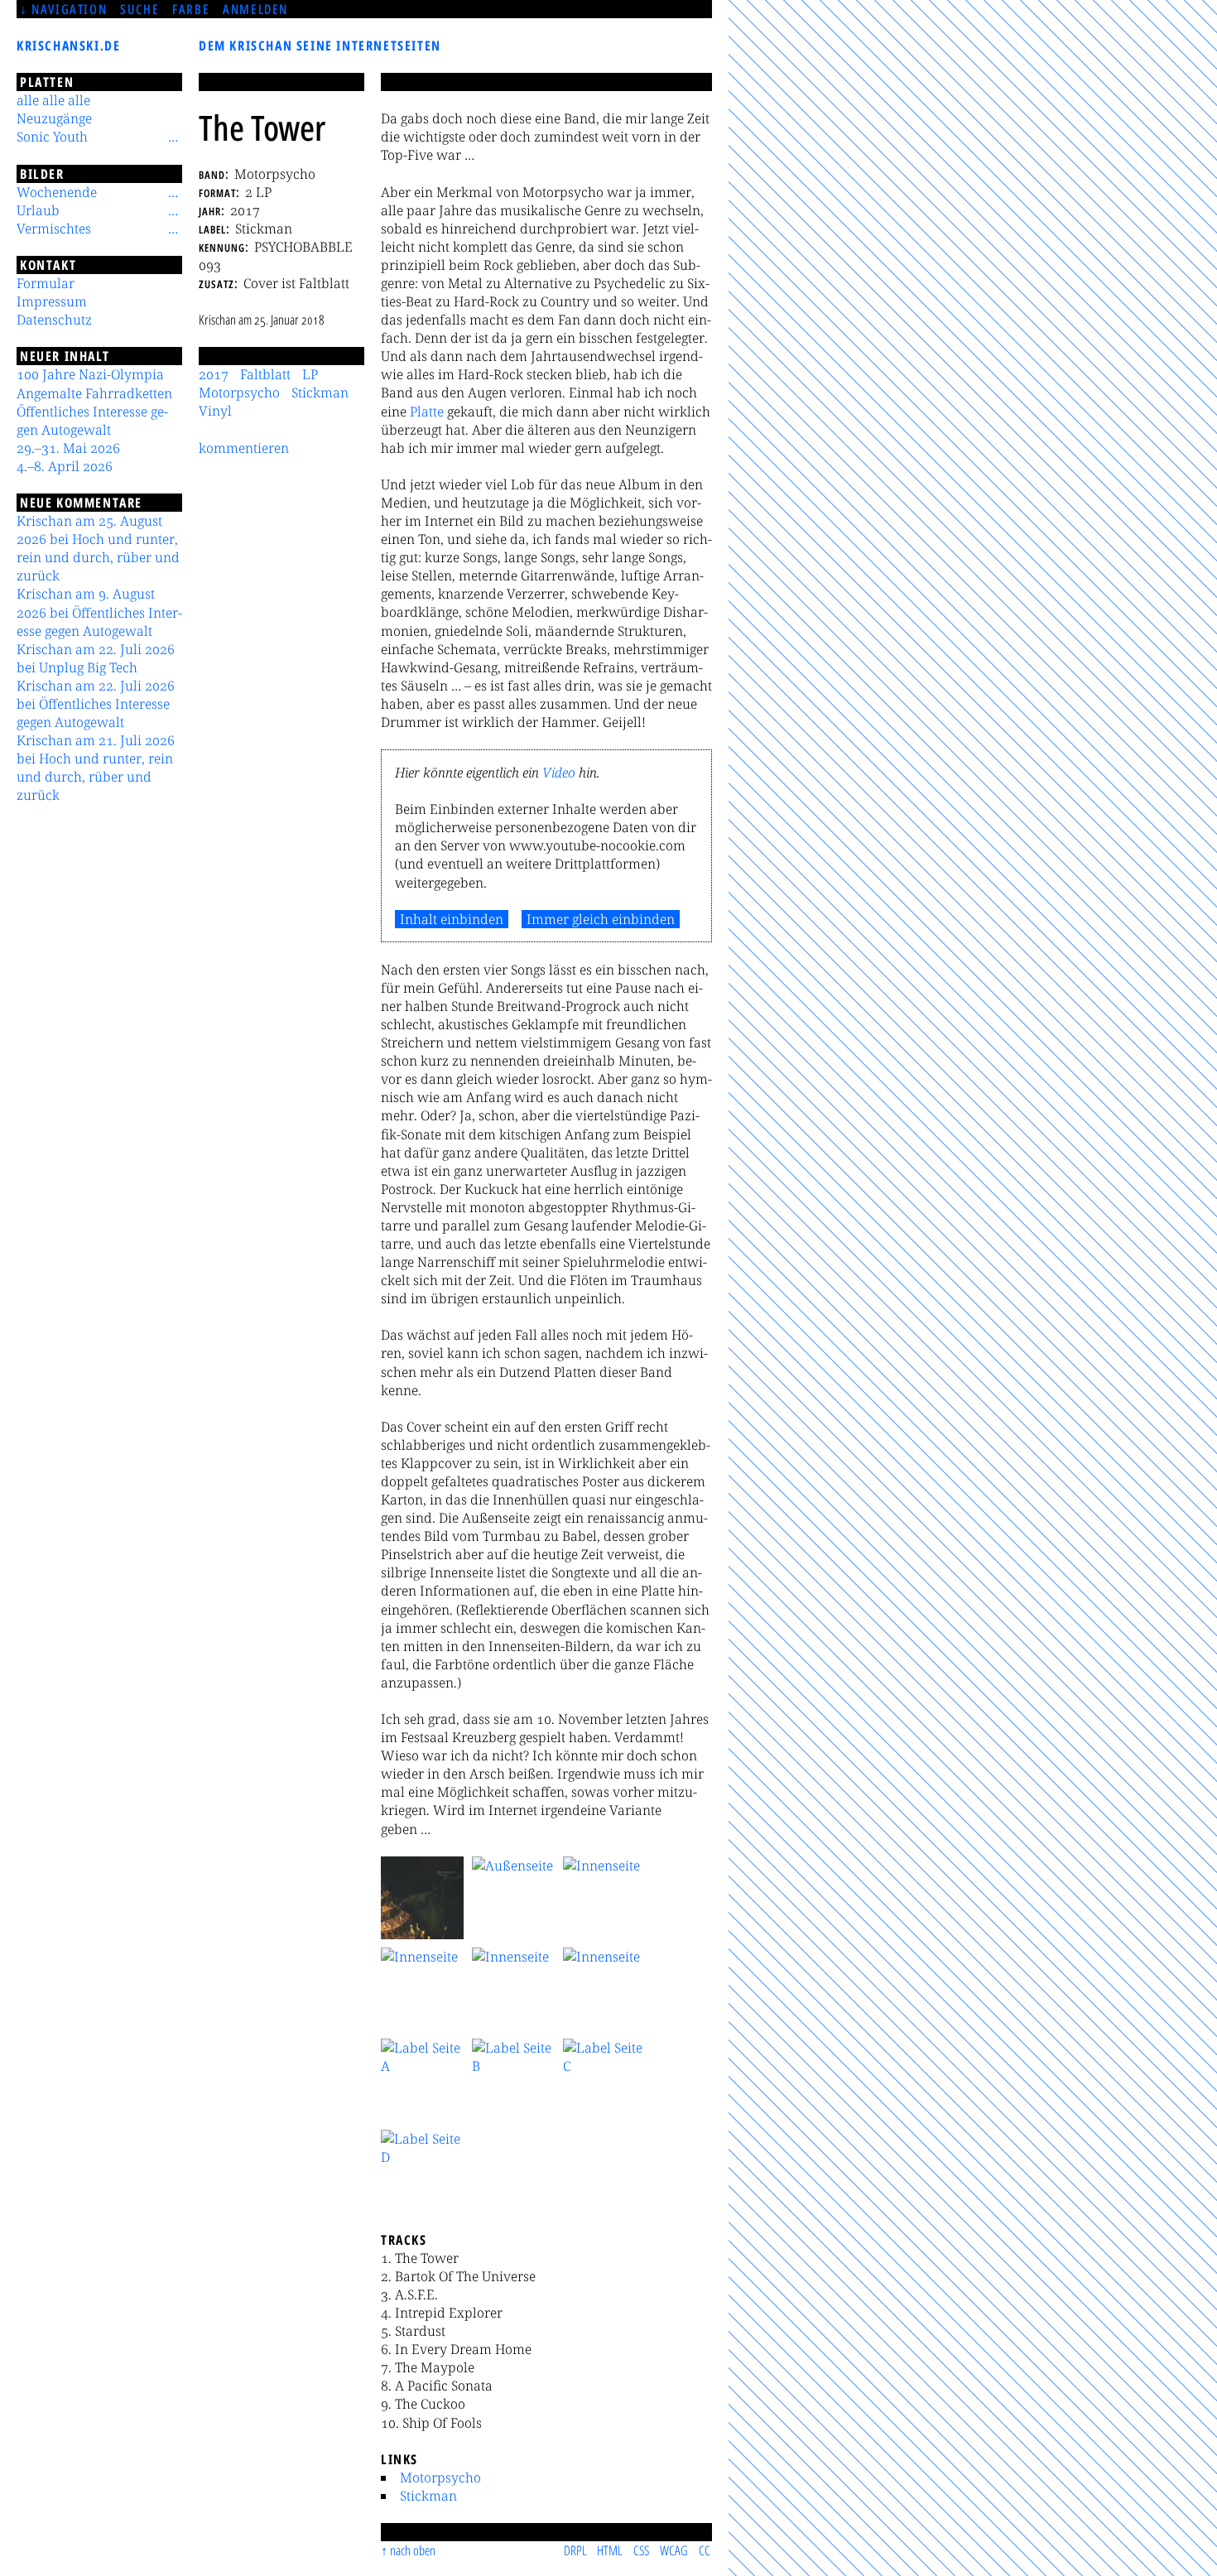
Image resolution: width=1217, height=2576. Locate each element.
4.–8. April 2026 (65, 466)
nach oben (413, 2550)
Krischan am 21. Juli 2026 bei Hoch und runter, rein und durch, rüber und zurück (96, 768)
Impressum (52, 301)
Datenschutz (54, 320)
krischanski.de (68, 46)
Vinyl (215, 411)
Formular (46, 283)
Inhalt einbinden (452, 919)
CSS (641, 2550)
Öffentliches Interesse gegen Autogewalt (92, 421)
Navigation (69, 9)
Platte (427, 412)
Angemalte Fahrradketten (94, 393)
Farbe (191, 9)
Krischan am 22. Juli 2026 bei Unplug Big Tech (96, 658)
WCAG (674, 2550)
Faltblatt (265, 374)
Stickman (428, 2496)
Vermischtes (54, 229)
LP (310, 374)
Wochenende (57, 192)
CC (705, 2550)
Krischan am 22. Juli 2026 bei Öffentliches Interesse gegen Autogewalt (96, 704)
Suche (139, 9)
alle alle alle (53, 100)
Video (559, 773)
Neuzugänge (54, 118)
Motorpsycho (440, 2477)
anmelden (255, 9)
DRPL (575, 2550)
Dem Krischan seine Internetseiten (320, 46)
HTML (610, 2550)
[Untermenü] (173, 137)
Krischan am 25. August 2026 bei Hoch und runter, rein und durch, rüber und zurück (98, 548)
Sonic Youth (52, 137)
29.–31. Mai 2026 (68, 448)
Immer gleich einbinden (601, 919)
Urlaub (38, 210)
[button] (422, 1898)
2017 (214, 374)
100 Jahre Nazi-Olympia (90, 374)
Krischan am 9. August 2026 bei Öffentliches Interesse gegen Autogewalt (99, 612)
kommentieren (244, 448)
